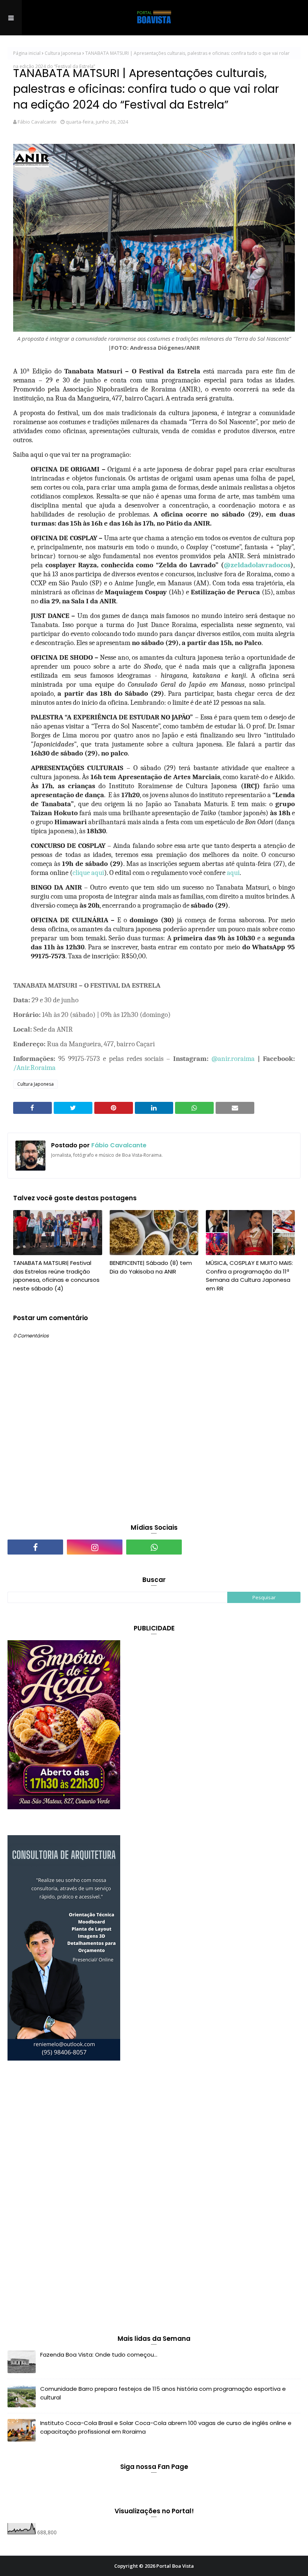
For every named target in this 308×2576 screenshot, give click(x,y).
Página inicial (27, 53)
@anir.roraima (233, 1059)
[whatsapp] (154, 1547)
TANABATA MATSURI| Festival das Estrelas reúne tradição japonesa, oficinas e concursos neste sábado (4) (56, 1276)
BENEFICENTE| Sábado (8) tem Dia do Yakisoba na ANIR (151, 1267)
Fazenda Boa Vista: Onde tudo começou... (99, 2355)
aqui (233, 873)
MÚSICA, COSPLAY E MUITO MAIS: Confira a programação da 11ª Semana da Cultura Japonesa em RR (249, 1276)
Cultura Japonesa (63, 53)
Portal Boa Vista (175, 2566)
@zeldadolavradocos (257, 565)
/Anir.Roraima (34, 1068)
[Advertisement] (64, 2199)
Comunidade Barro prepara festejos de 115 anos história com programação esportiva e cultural (163, 2393)
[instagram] (95, 1547)
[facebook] (35, 1547)
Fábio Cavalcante (37, 122)
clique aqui (88, 873)
